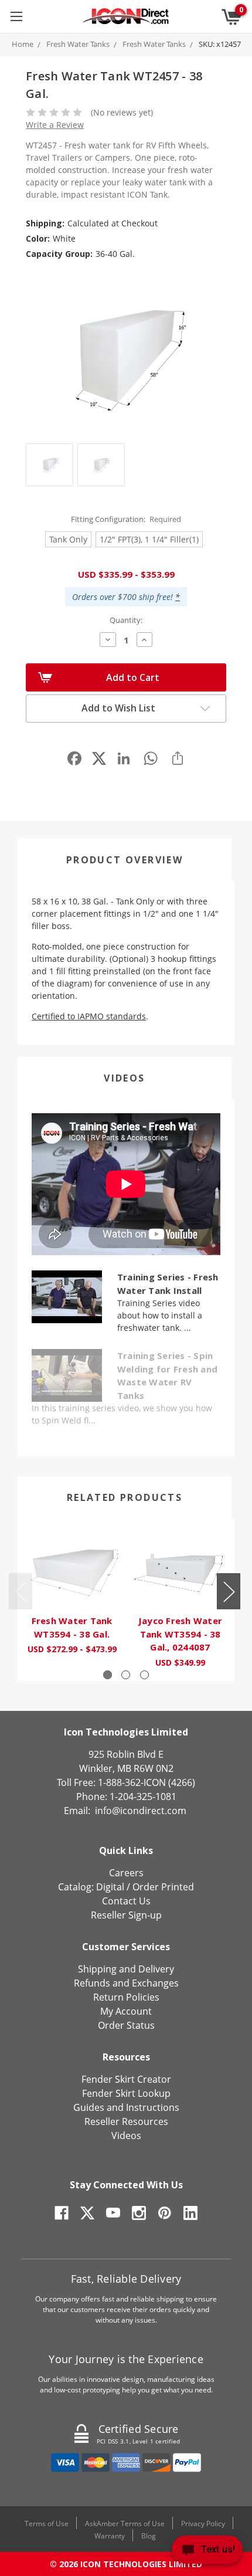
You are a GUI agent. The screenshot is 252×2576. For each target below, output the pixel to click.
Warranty (110, 2536)
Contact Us (126, 1901)
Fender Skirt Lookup (126, 2093)
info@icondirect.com (141, 1811)
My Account (126, 2011)
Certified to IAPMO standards (89, 1016)
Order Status (126, 2025)
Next (229, 1591)
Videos (124, 1078)
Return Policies (126, 1997)
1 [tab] (108, 1675)
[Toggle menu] (16, 16)
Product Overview (125, 860)
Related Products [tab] (125, 1497)
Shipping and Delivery (126, 1969)
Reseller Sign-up (126, 1915)
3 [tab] (144, 1675)
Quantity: (126, 620)
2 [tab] (126, 1675)
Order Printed (163, 1887)
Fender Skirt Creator (126, 2079)
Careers (126, 1873)
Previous (21, 1591)
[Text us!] (207, 2552)
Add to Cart (133, 677)
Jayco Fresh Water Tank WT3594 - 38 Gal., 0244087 (180, 1634)
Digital (110, 1887)
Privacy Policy (203, 2524)
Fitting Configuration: (126, 519)
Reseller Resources (126, 2121)
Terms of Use (47, 2524)
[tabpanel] (72, 1593)
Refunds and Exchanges (126, 1983)
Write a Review (55, 125)
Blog (149, 2536)
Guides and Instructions (126, 2107)
